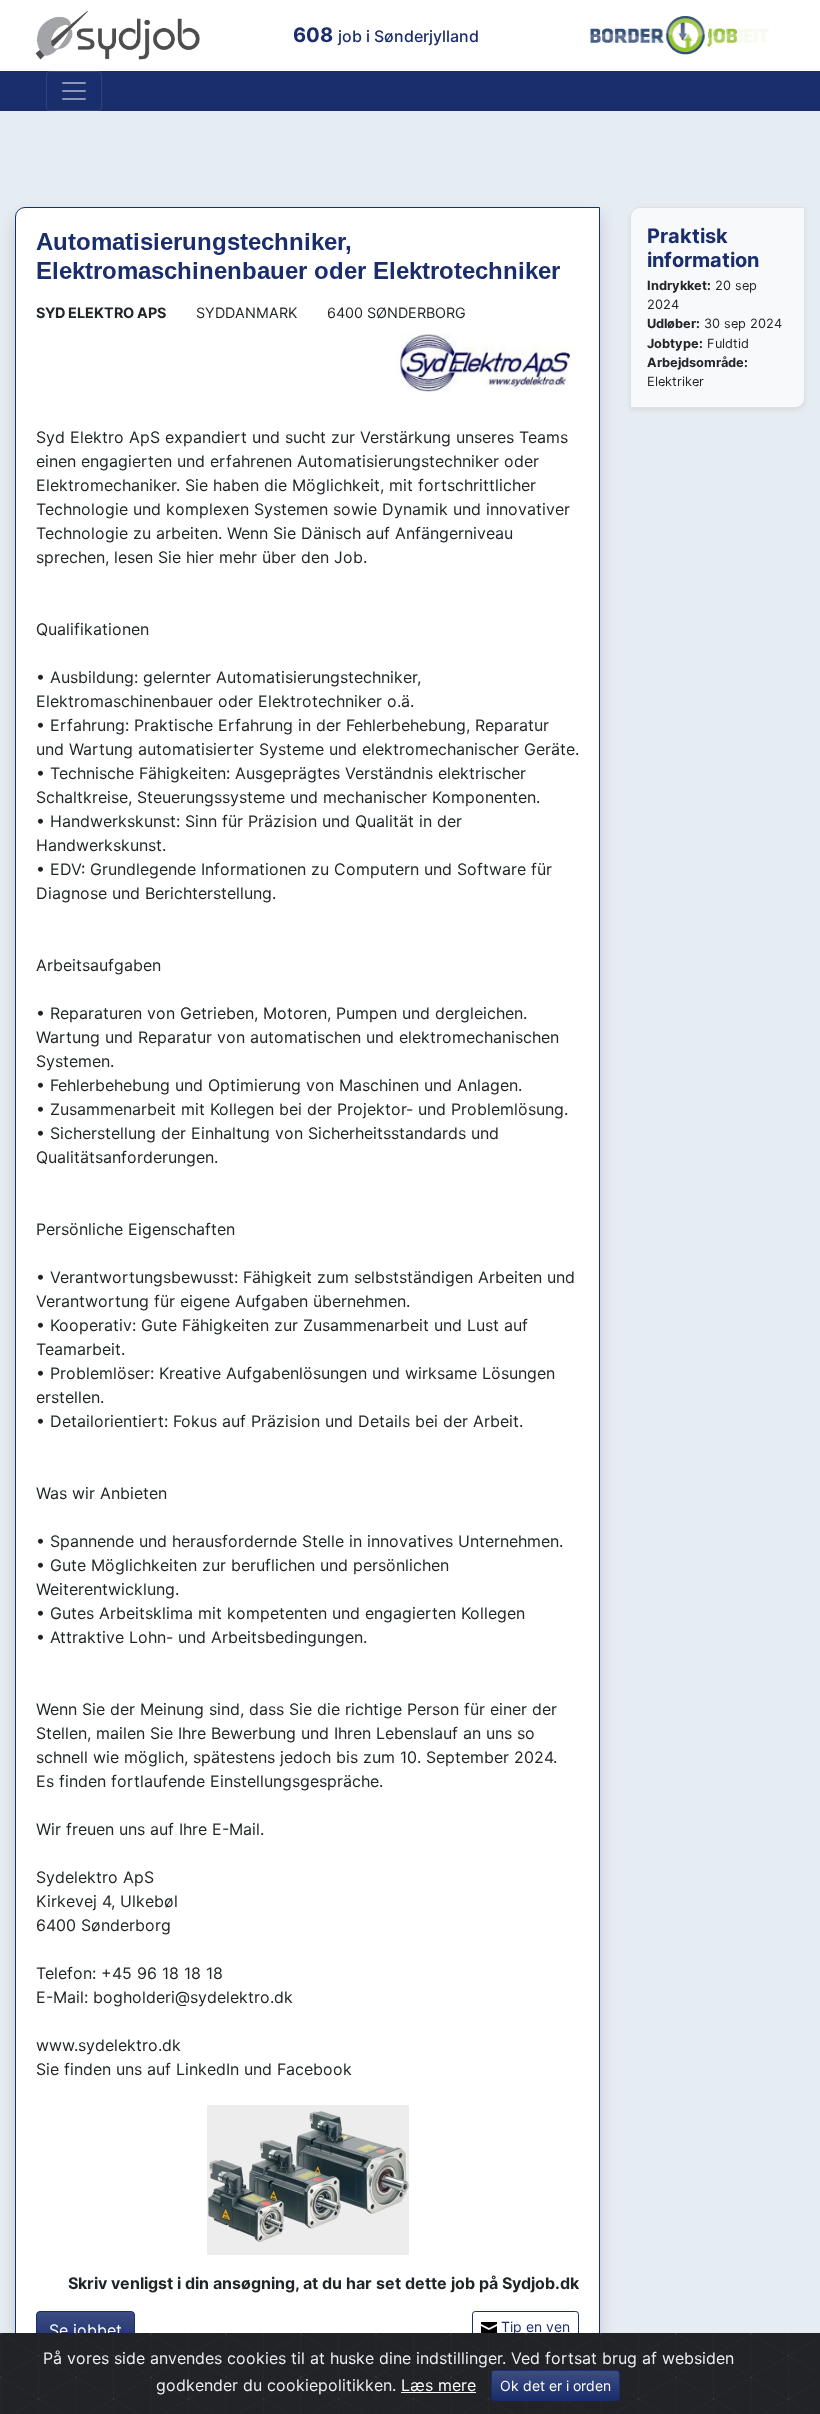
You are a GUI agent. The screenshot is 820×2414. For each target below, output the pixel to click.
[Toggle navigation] (74, 91)
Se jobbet (85, 2330)
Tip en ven (533, 2326)
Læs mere (438, 2385)
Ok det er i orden (555, 2385)
